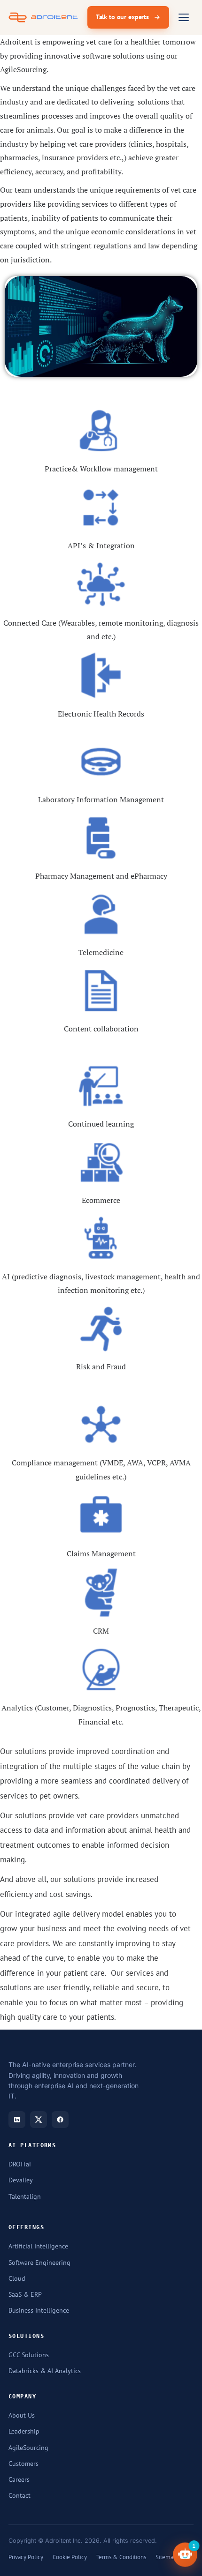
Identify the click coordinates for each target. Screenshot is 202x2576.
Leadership (24, 2431)
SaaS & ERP (25, 2294)
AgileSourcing (28, 2448)
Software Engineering (39, 2262)
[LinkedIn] (17, 2120)
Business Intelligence (39, 2310)
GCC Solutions (29, 2355)
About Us (22, 2415)
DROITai (20, 2164)
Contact (19, 2495)
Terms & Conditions (121, 2557)
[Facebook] (60, 2120)
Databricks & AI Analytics (45, 2371)
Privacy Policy (26, 2557)
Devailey (21, 2180)
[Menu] (184, 17)
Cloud (17, 2278)
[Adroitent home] (43, 17)
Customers (23, 2464)
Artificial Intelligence (38, 2246)
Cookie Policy (70, 2557)
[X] (39, 2120)
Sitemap (166, 2557)
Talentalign (25, 2196)
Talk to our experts (122, 17)
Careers (19, 2479)
